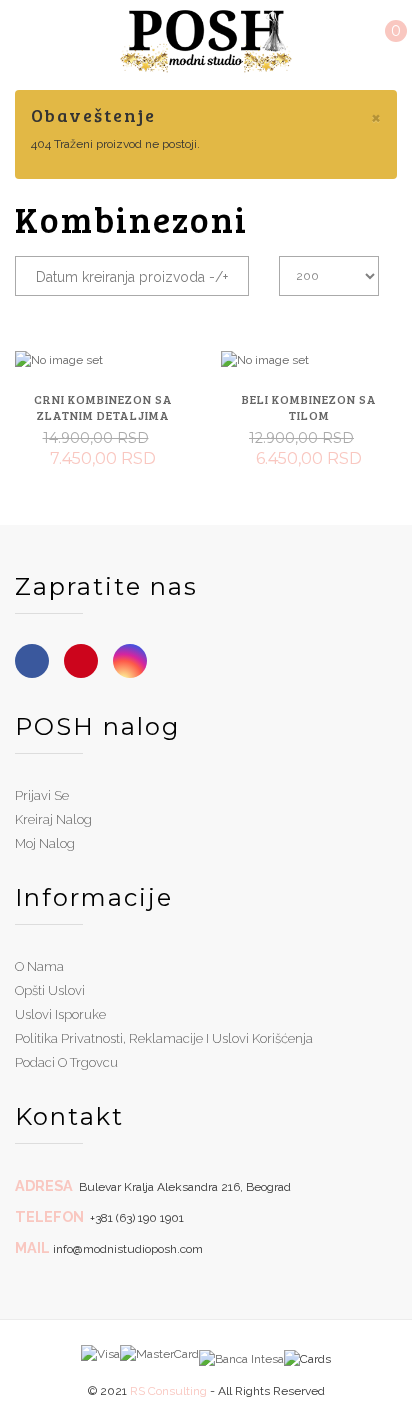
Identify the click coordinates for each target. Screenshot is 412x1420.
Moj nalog (45, 843)
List (382, 311)
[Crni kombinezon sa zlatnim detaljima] (103, 360)
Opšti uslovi (50, 990)
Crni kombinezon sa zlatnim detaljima (103, 407)
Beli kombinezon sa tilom (309, 407)
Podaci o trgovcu (66, 1062)
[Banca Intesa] (241, 1353)
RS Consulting (168, 1391)
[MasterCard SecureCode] (159, 1353)
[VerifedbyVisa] (100, 1353)
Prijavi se (42, 795)
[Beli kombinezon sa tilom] (309, 360)
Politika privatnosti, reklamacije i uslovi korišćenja (164, 1038)
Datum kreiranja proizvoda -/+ (132, 277)
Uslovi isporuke (60, 1014)
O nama (39, 966)
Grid (349, 311)
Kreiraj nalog (53, 819)
